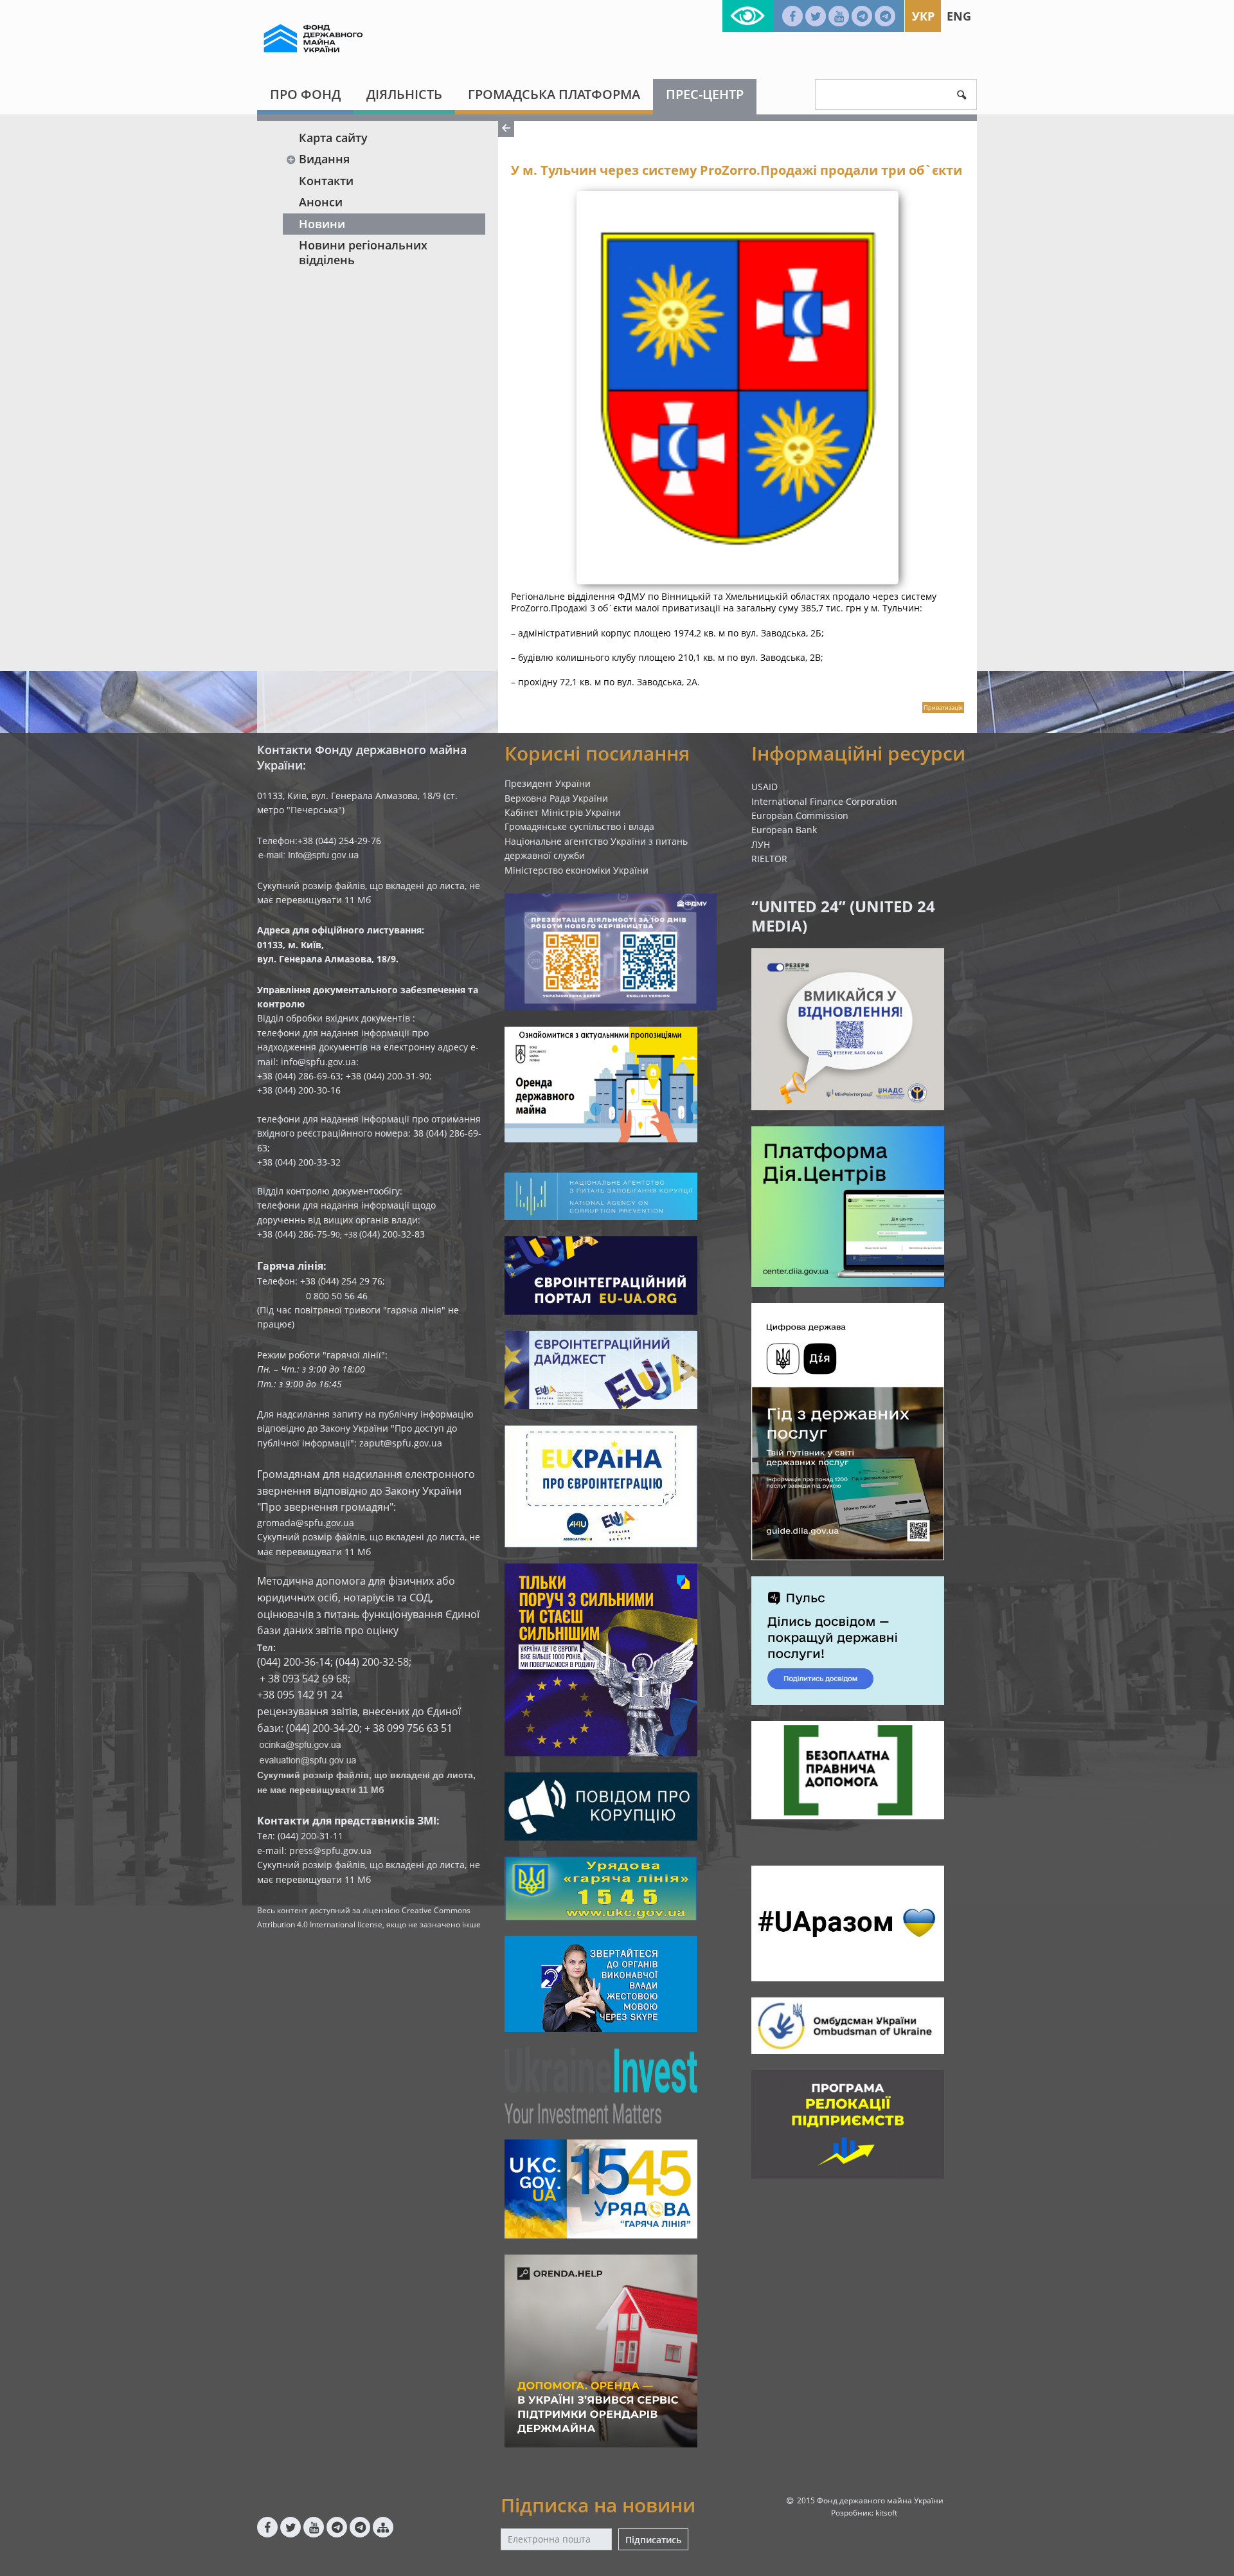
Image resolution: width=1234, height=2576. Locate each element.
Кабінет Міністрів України (563, 812)
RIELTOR (769, 859)
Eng (959, 16)
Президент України (548, 783)
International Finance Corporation (824, 801)
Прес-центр (705, 94)
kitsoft (886, 2513)
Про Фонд (305, 94)
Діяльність (404, 94)
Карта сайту (333, 138)
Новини (322, 224)
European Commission (800, 815)
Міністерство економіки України (577, 870)
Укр (923, 16)
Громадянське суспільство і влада (579, 826)
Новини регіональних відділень (363, 252)
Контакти (326, 181)
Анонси (321, 202)
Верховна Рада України (556, 798)
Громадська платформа (554, 94)
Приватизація (943, 707)
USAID (765, 787)
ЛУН (761, 844)
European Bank (784, 830)
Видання (324, 159)
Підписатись (653, 2540)
